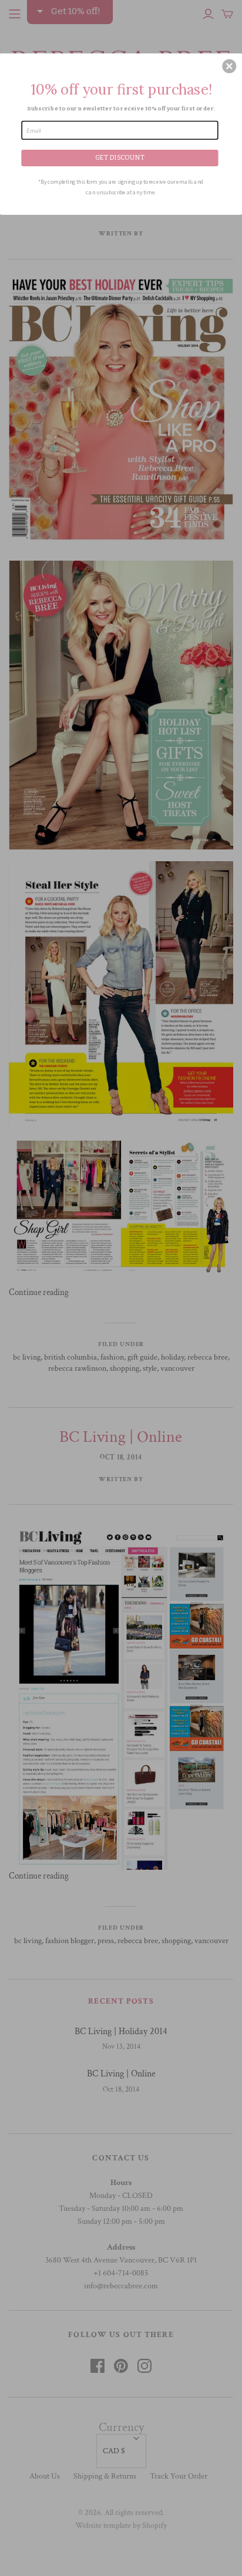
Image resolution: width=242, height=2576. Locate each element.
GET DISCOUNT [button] (120, 157)
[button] (229, 66)
